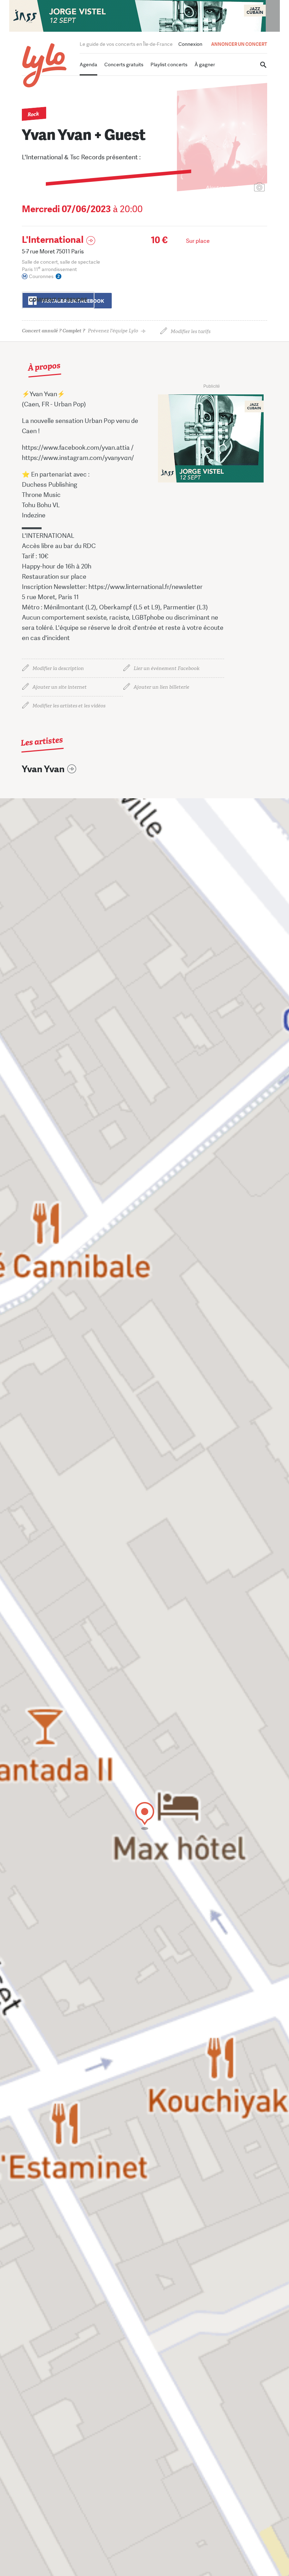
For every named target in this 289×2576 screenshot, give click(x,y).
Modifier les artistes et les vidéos (69, 706)
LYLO (45, 65)
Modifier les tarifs (190, 331)
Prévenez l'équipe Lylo (80, 331)
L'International (53, 240)
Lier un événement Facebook (167, 668)
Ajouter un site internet (60, 687)
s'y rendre (58, 300)
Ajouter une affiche (228, 188)
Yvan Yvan (43, 769)
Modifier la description (58, 668)
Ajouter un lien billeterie (161, 687)
